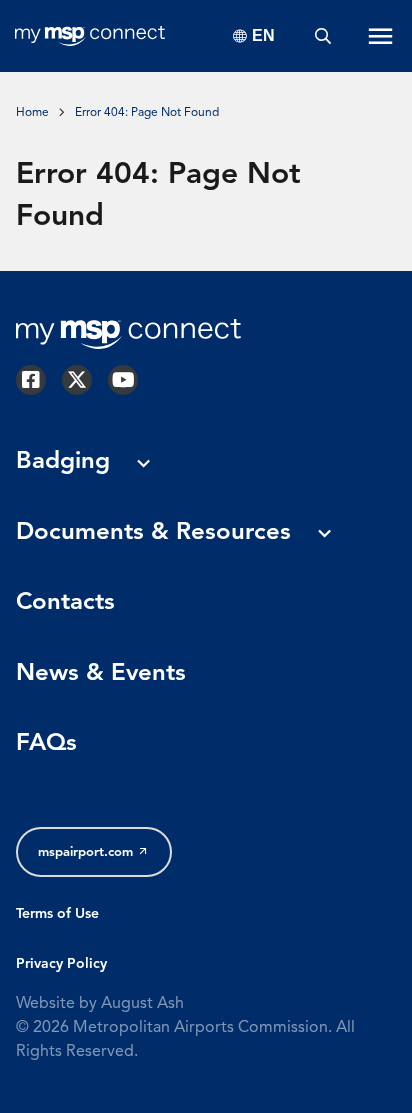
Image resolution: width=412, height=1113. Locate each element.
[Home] (90, 36)
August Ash (142, 1004)
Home (32, 113)
